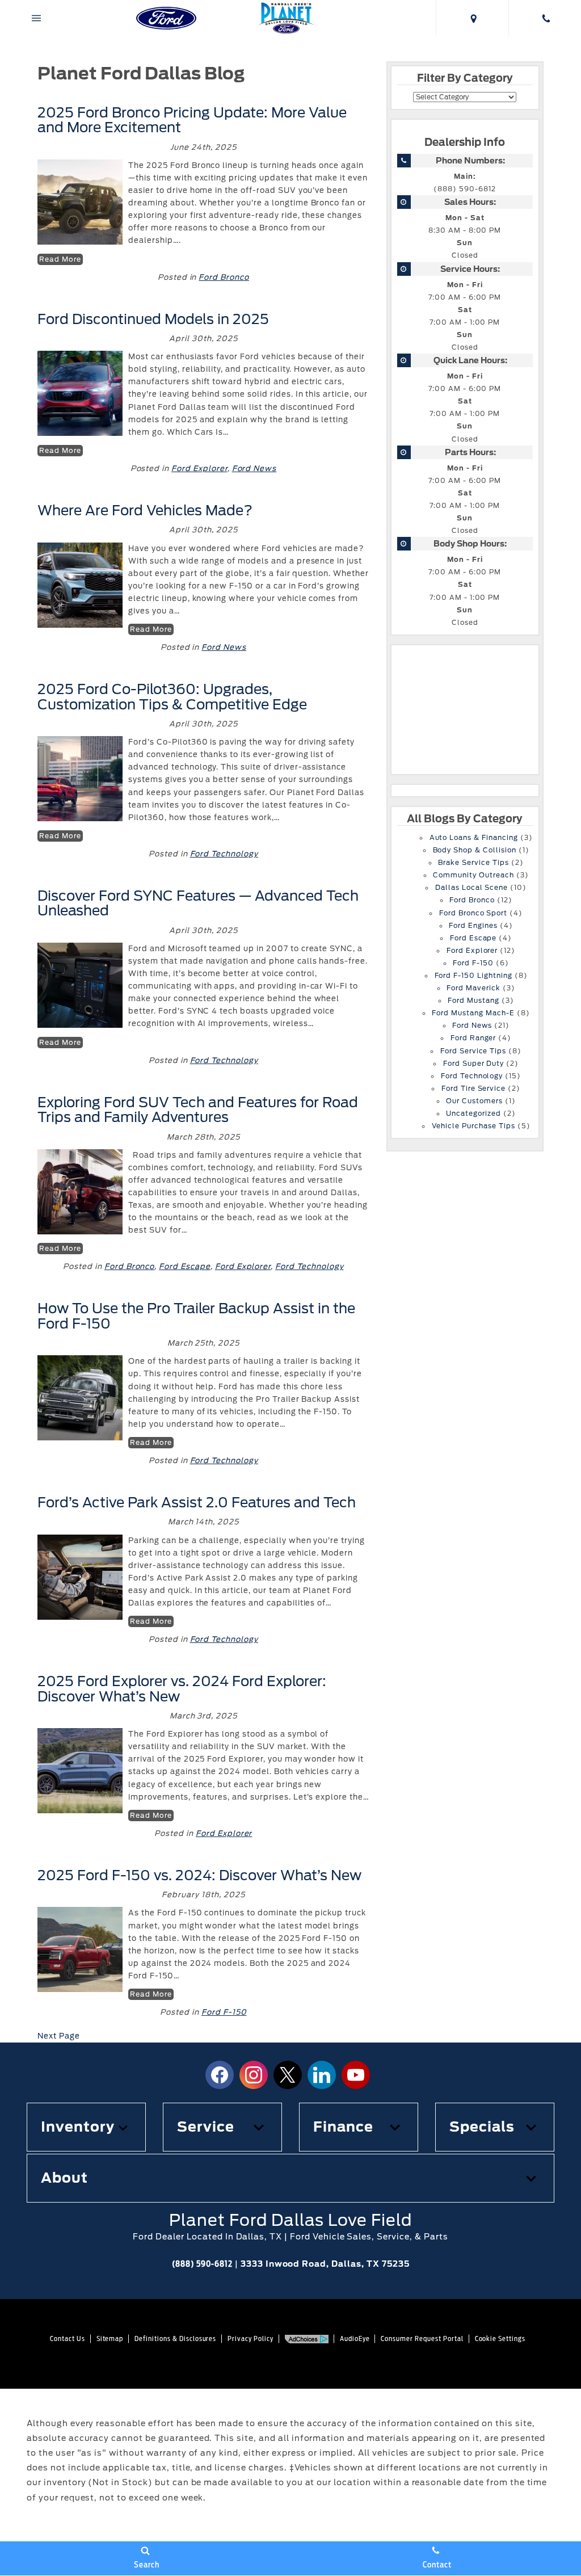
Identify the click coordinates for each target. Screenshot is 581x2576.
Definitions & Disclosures (175, 2338)
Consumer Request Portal (422, 2338)
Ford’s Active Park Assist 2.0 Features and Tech (197, 1503)
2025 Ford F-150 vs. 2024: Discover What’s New (199, 1875)
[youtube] (356, 2075)
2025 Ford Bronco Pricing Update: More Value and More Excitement (192, 120)
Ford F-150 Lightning (473, 976)
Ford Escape (185, 1266)
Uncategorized (473, 1113)
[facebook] (220, 2075)
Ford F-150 (224, 2012)
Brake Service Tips (473, 863)
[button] (86, 2127)
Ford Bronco (224, 277)
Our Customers (474, 1101)
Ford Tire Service (473, 1089)
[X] (288, 2075)
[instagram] (254, 2075)
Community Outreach (473, 875)
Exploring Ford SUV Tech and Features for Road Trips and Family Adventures (198, 1110)
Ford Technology (224, 854)
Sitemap (110, 2338)
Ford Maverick (473, 988)
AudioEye (355, 2338)
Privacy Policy (250, 2338)
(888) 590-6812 (464, 189)
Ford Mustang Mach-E (473, 1013)
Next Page (59, 2036)
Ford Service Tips (473, 1051)
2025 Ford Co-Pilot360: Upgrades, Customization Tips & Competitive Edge (172, 697)
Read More (60, 259)
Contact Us (68, 2338)
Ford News (254, 468)
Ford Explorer (199, 468)
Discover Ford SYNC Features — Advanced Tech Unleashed (198, 903)
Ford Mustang (473, 1001)
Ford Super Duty (473, 1064)
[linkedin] (322, 2075)
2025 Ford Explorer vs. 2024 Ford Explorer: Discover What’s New (182, 1689)
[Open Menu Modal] (36, 18)
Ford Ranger (473, 1038)
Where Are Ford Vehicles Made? (145, 510)
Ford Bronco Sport (473, 913)
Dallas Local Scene (471, 888)
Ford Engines (473, 926)
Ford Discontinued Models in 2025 (155, 319)
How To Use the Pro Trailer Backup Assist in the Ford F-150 (196, 1316)
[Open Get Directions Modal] (472, 18)
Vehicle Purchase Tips (473, 1126)
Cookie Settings (500, 2338)
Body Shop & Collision (475, 850)
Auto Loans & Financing (474, 838)
